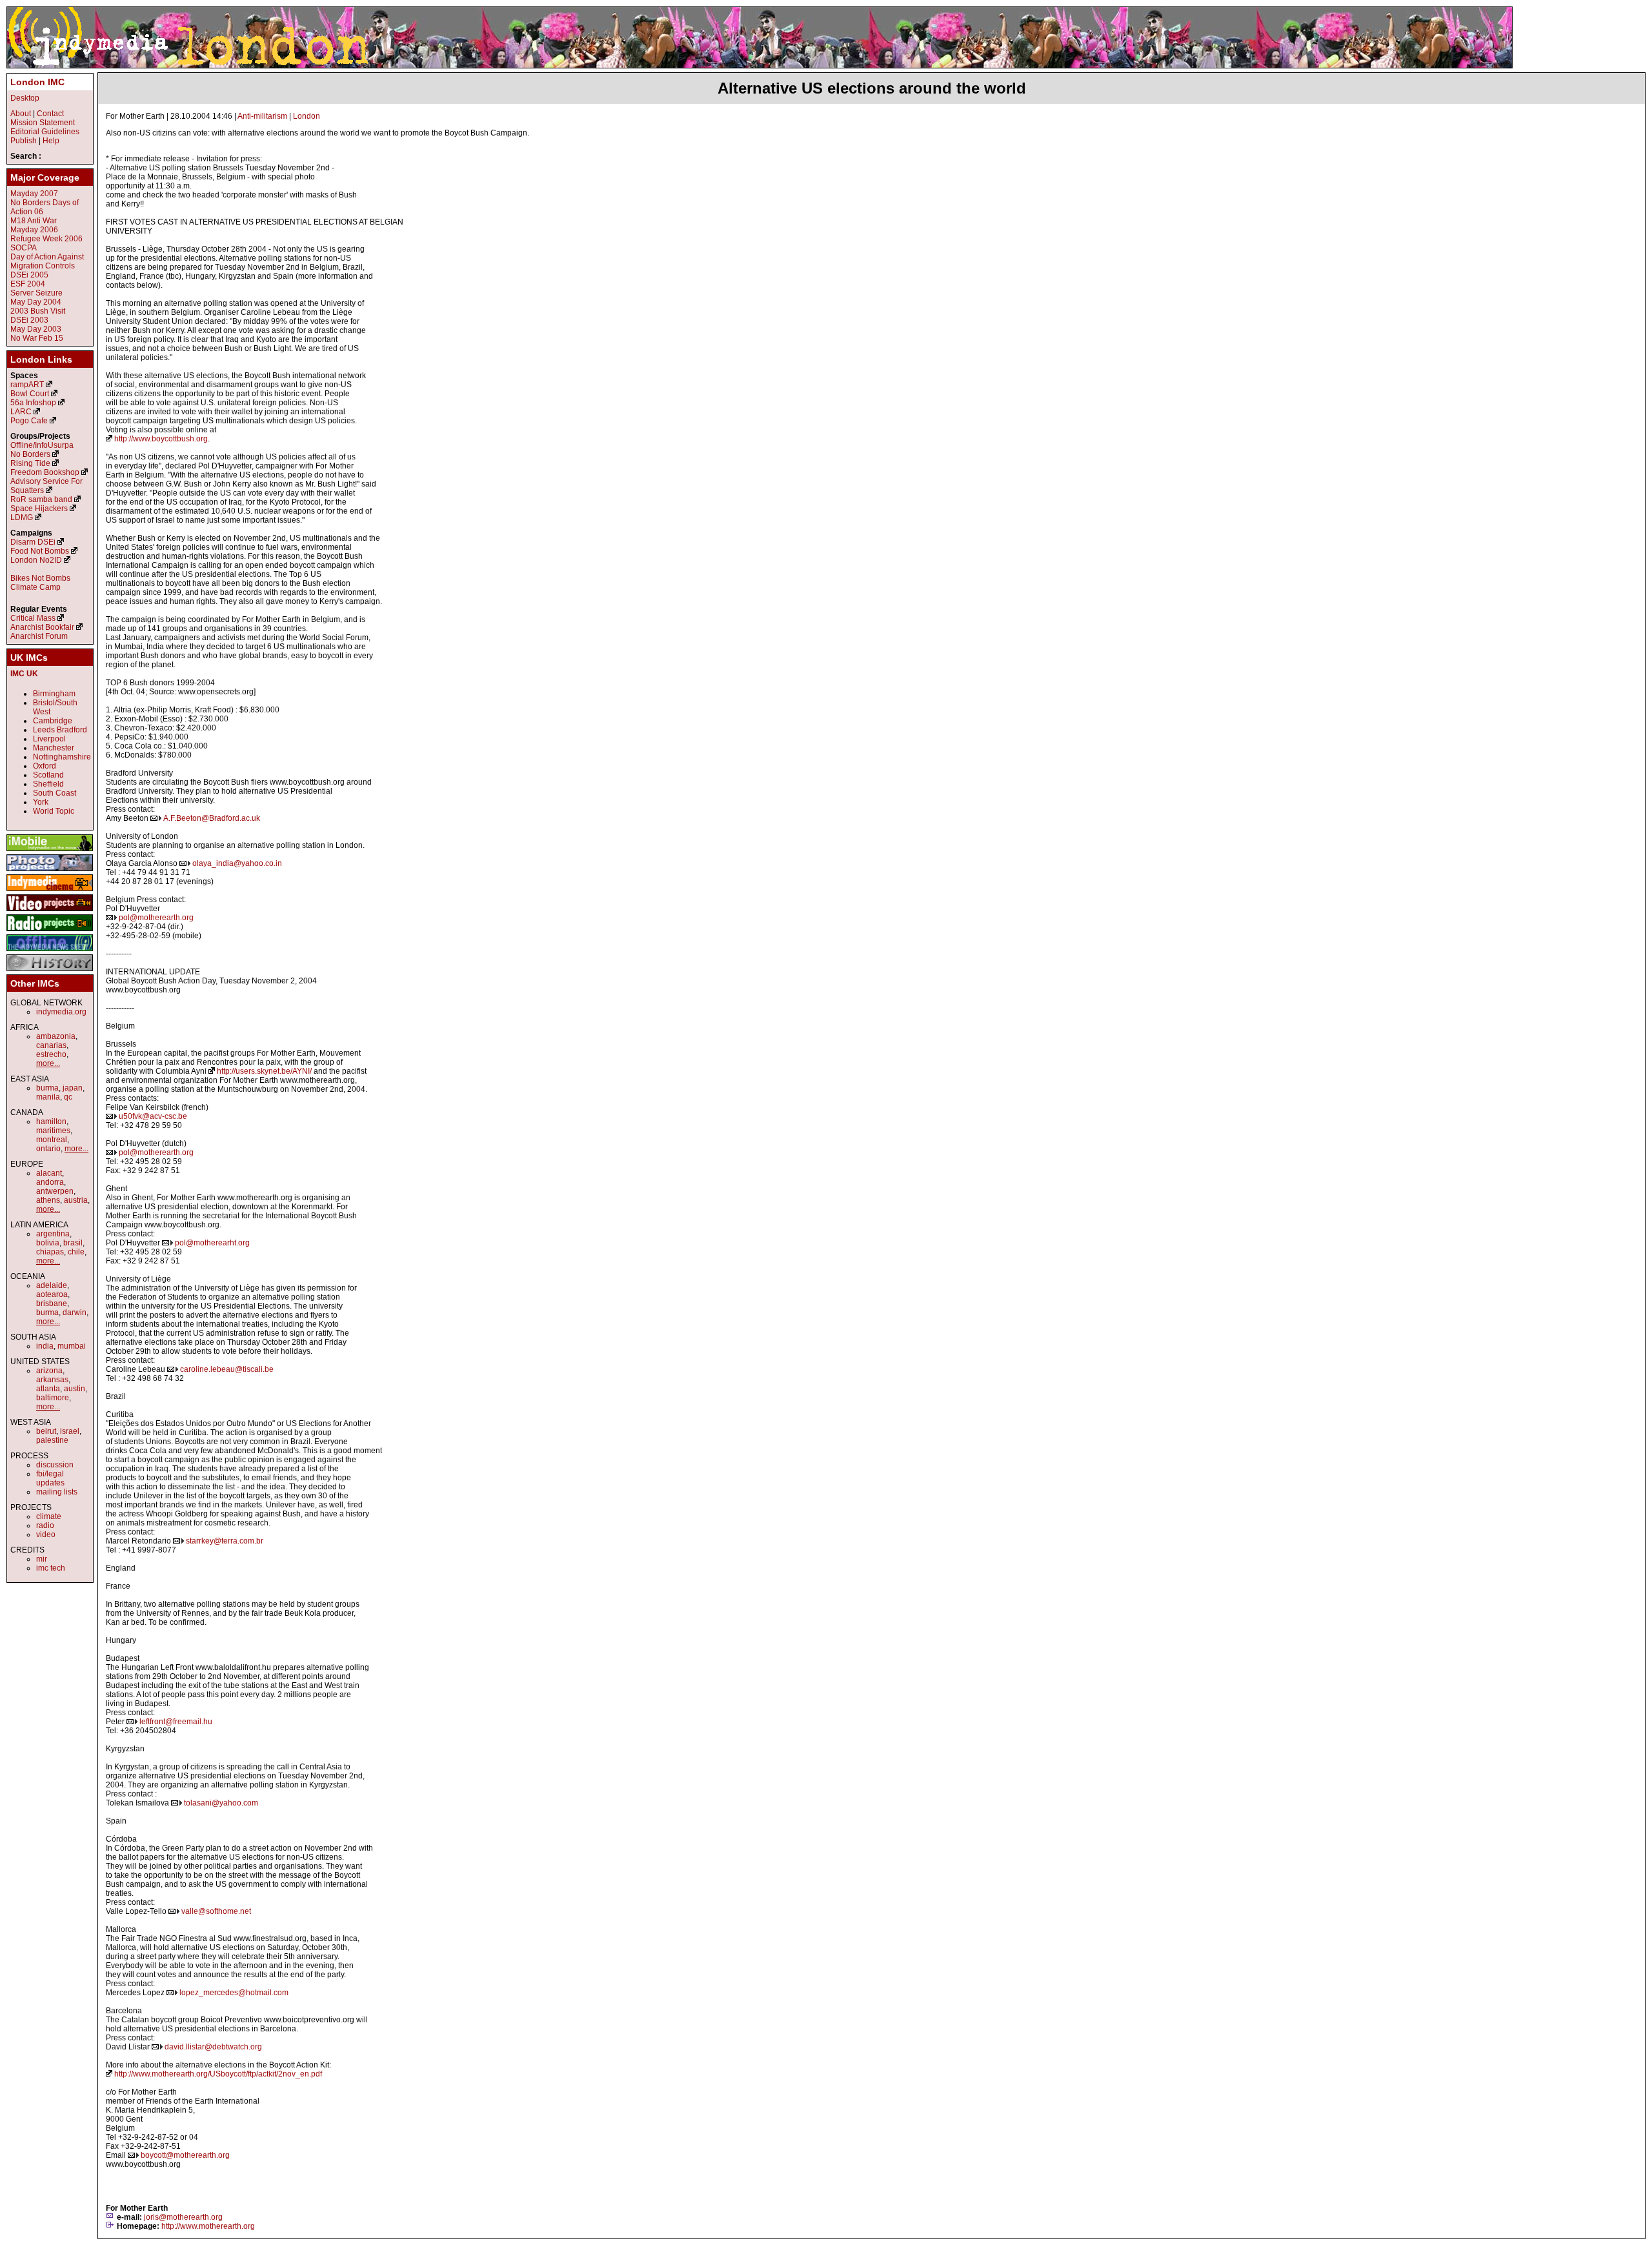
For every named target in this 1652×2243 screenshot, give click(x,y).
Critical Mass (33, 618)
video (46, 1534)
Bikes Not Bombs (40, 578)
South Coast (55, 793)
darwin (75, 1313)
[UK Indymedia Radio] (50, 932)
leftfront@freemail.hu (176, 1722)
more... (48, 1063)
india (45, 1346)
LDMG (22, 518)
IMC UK (24, 674)
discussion (55, 1465)
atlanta (48, 1389)
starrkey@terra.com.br (225, 1541)
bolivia (48, 1243)
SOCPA (24, 248)
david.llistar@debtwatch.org (213, 2047)
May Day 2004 (36, 302)
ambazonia (56, 1036)
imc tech (51, 1568)
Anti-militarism (262, 116)
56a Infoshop (33, 403)
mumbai (72, 1346)
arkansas (52, 1380)
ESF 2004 (28, 284)
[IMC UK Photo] (50, 872)
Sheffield (48, 784)
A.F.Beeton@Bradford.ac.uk (212, 818)
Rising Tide (31, 463)
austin (75, 1389)
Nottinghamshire (62, 757)
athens (48, 1200)
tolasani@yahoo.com (221, 1803)
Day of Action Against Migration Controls (47, 261)
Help (51, 141)
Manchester (54, 748)
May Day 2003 (36, 329)
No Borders (30, 454)
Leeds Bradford (60, 730)
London (307, 116)
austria (76, 1200)
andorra (50, 1182)
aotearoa (52, 1294)
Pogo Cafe (29, 421)
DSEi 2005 (29, 275)
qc (68, 1097)
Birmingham (54, 694)
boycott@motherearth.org (185, 2155)
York (41, 802)
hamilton (51, 1121)
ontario (48, 1149)
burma (47, 1088)
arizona (49, 1371)
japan (73, 1088)
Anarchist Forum (39, 636)
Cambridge (53, 721)
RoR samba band (41, 499)
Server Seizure (36, 293)
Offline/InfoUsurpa (42, 445)
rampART (27, 385)
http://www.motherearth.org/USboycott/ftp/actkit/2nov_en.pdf (218, 2074)
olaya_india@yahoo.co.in (237, 863)
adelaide (52, 1285)
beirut (46, 1431)
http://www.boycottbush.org (161, 439)
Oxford (45, 766)
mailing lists (57, 1492)
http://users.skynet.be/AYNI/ (264, 1071)
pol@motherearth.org (156, 918)
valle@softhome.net (216, 1911)
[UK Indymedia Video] (50, 912)
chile (76, 1252)
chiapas (50, 1252)
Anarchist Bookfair (42, 627)
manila (48, 1097)
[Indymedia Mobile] (50, 852)
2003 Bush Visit (38, 311)
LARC (21, 412)
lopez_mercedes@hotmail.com (234, 1993)
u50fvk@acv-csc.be (153, 1116)
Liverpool (49, 739)
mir (42, 1559)
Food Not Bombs (40, 551)
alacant (49, 1173)
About (21, 114)
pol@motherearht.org (212, 1243)
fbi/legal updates (50, 1478)
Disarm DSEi (33, 542)
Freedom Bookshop (45, 472)
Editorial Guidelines (45, 132)
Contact (50, 114)
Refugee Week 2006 (46, 239)
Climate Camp (35, 587)
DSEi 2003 (29, 320)
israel (70, 1431)
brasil (73, 1243)
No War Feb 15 (37, 338)
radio (45, 1525)
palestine (52, 1440)
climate (49, 1516)
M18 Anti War (34, 221)
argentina (53, 1234)
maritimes (53, 1131)
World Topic (54, 811)
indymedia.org (61, 1012)
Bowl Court (30, 394)
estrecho (51, 1054)
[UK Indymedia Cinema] (50, 892)
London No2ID (36, 560)
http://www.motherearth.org (208, 2226)
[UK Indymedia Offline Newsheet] (50, 952)
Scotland (48, 775)
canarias (51, 1045)
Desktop (25, 98)
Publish (24, 141)
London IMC (37, 82)
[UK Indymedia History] (50, 972)
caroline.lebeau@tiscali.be (227, 1369)
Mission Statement (43, 123)
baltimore (53, 1398)
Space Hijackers (39, 508)
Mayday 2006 (34, 230)
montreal (52, 1140)
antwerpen (55, 1191)
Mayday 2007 (34, 194)
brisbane (52, 1303)
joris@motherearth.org (183, 2217)
